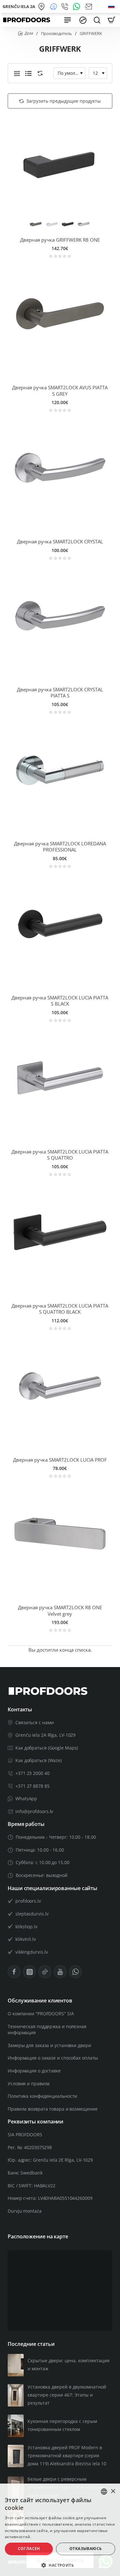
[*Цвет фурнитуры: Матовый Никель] (84, 224)
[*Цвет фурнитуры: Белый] (52, 224)
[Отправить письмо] (89, 7)
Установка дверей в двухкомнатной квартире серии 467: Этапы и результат (67, 2395)
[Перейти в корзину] (111, 20)
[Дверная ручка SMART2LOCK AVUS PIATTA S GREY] (60, 314)
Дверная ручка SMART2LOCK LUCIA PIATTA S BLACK (60, 1001)
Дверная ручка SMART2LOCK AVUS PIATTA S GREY (60, 391)
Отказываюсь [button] (86, 2549)
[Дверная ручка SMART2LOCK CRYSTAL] (60, 468)
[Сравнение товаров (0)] (39, 73)
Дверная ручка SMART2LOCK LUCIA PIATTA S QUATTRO (60, 1155)
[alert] (60, 2530)
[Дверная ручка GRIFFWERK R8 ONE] (60, 166)
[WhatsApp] (78, 7)
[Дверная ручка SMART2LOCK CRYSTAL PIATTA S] (60, 616)
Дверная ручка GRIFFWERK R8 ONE (60, 240)
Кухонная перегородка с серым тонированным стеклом (62, 2425)
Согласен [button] (29, 2549)
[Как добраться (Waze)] (54, 7)
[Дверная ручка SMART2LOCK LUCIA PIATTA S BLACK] (60, 924)
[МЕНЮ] (68, 20)
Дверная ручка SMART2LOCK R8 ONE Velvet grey (60, 1611)
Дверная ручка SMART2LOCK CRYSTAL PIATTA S (60, 693)
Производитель (56, 33)
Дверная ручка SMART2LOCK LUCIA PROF (60, 1460)
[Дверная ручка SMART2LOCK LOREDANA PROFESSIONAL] (60, 770)
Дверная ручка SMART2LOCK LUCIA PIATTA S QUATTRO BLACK (60, 1309)
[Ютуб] (60, 1972)
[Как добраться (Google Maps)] (42, 7)
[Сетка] (17, 73)
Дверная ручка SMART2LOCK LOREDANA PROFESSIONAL (60, 847)
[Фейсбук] (14, 1972)
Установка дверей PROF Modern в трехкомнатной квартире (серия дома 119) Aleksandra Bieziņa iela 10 (67, 2455)
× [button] (113, 2491)
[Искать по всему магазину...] (97, 20)
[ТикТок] (45, 1972)
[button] (60, 2565)
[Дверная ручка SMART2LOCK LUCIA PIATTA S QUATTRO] (60, 1078)
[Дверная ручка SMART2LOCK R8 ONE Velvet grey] (60, 1534)
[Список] (28, 73)
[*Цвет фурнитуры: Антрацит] (36, 224)
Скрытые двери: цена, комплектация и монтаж (68, 2364)
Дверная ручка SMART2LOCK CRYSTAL (60, 542)
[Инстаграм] (29, 1972)
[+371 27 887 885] (66, 7)
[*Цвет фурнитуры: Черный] (68, 224)
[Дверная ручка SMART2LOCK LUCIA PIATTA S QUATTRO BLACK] (60, 1232)
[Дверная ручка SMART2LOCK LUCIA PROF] (60, 1386)
